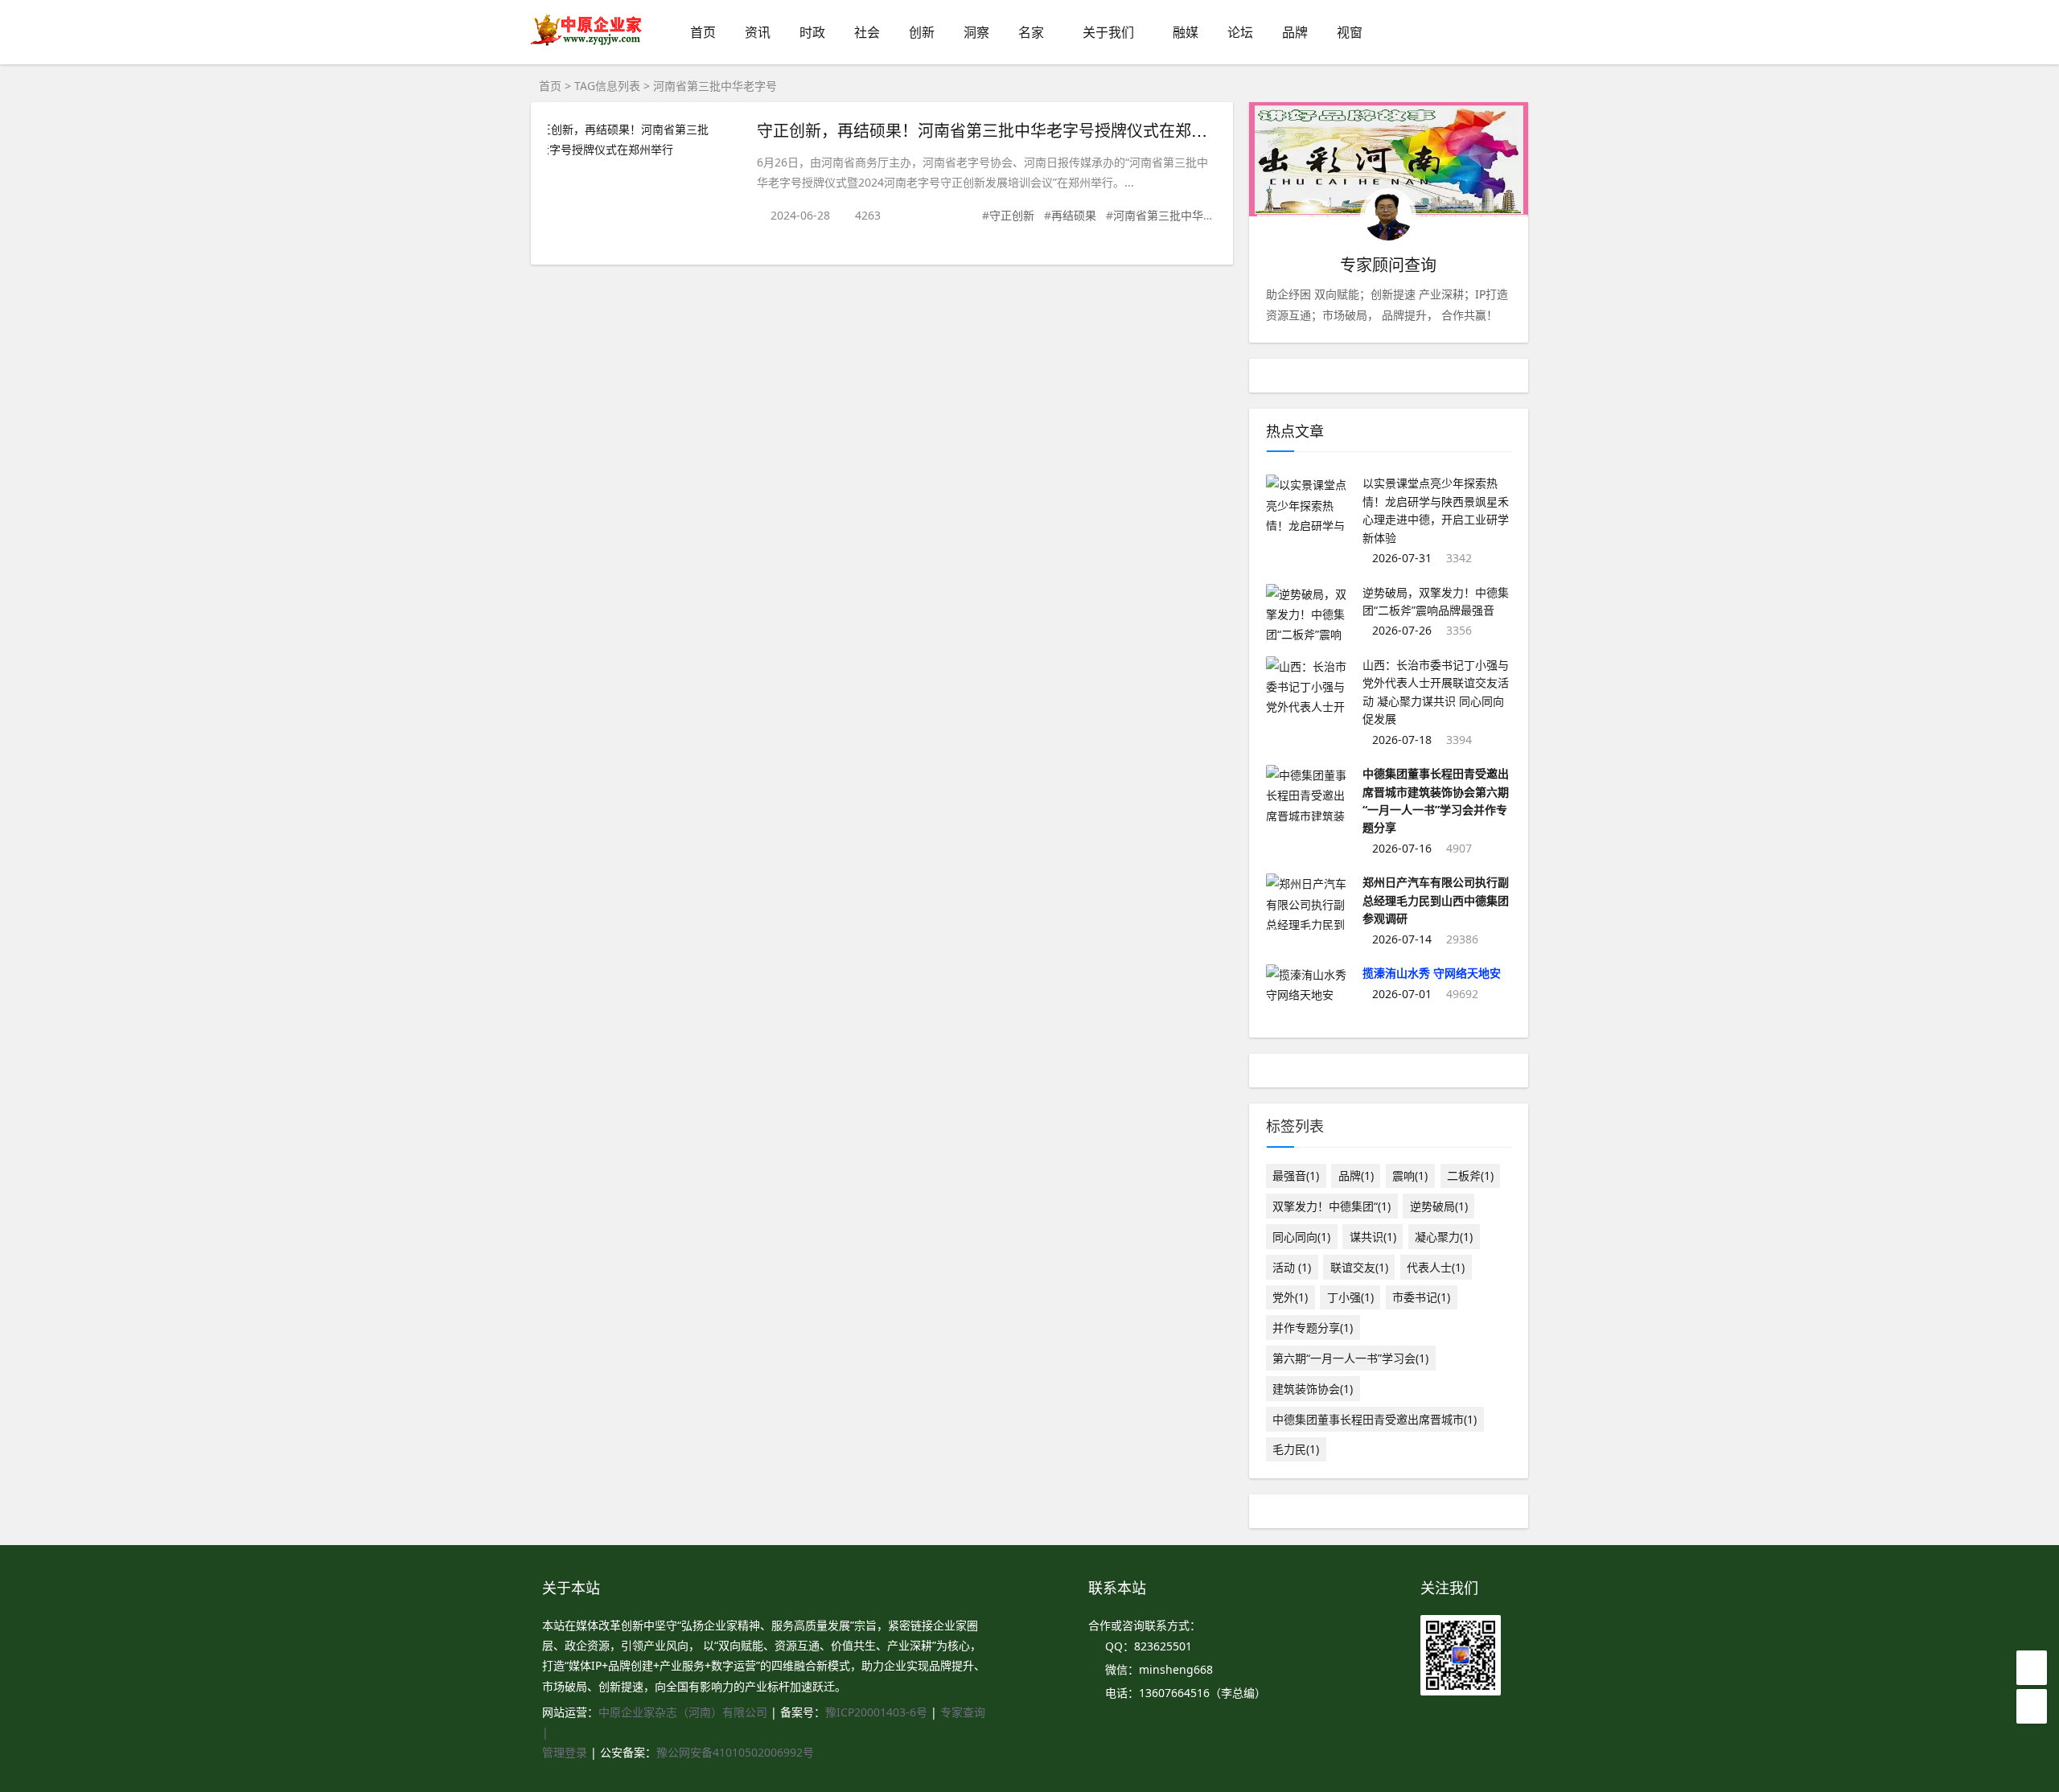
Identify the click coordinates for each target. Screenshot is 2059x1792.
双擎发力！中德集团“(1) (1332, 1206)
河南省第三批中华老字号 (1175, 215)
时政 (812, 32)
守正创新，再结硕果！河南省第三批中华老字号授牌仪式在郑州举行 (998, 130)
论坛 (1240, 32)
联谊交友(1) (1359, 1267)
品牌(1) (1356, 1175)
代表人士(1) (1436, 1267)
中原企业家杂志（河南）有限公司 (683, 1712)
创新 (922, 32)
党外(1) (1290, 1297)
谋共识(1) (1373, 1237)
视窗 (1350, 32)
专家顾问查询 (1388, 265)
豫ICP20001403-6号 (876, 1712)
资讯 (758, 32)
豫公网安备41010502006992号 (735, 1752)
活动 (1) (1292, 1267)
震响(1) (1410, 1175)
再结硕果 (1074, 215)
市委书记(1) (1421, 1297)
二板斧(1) (1470, 1175)
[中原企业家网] (587, 44)
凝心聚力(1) (1444, 1237)
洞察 (976, 32)
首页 (703, 32)
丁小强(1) (1350, 1297)
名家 (1031, 32)
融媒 (1186, 32)
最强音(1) (1296, 1175)
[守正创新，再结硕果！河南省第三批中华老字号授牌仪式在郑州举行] (644, 139)
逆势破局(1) (1439, 1206)
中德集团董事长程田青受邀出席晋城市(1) (1375, 1419)
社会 (867, 32)
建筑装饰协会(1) (1313, 1389)
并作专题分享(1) (1313, 1328)
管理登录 (566, 1752)
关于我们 (1108, 32)
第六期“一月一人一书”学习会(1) (1350, 1358)
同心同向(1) (1301, 1237)
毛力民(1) (1296, 1449)
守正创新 (1012, 215)
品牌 (1295, 32)
